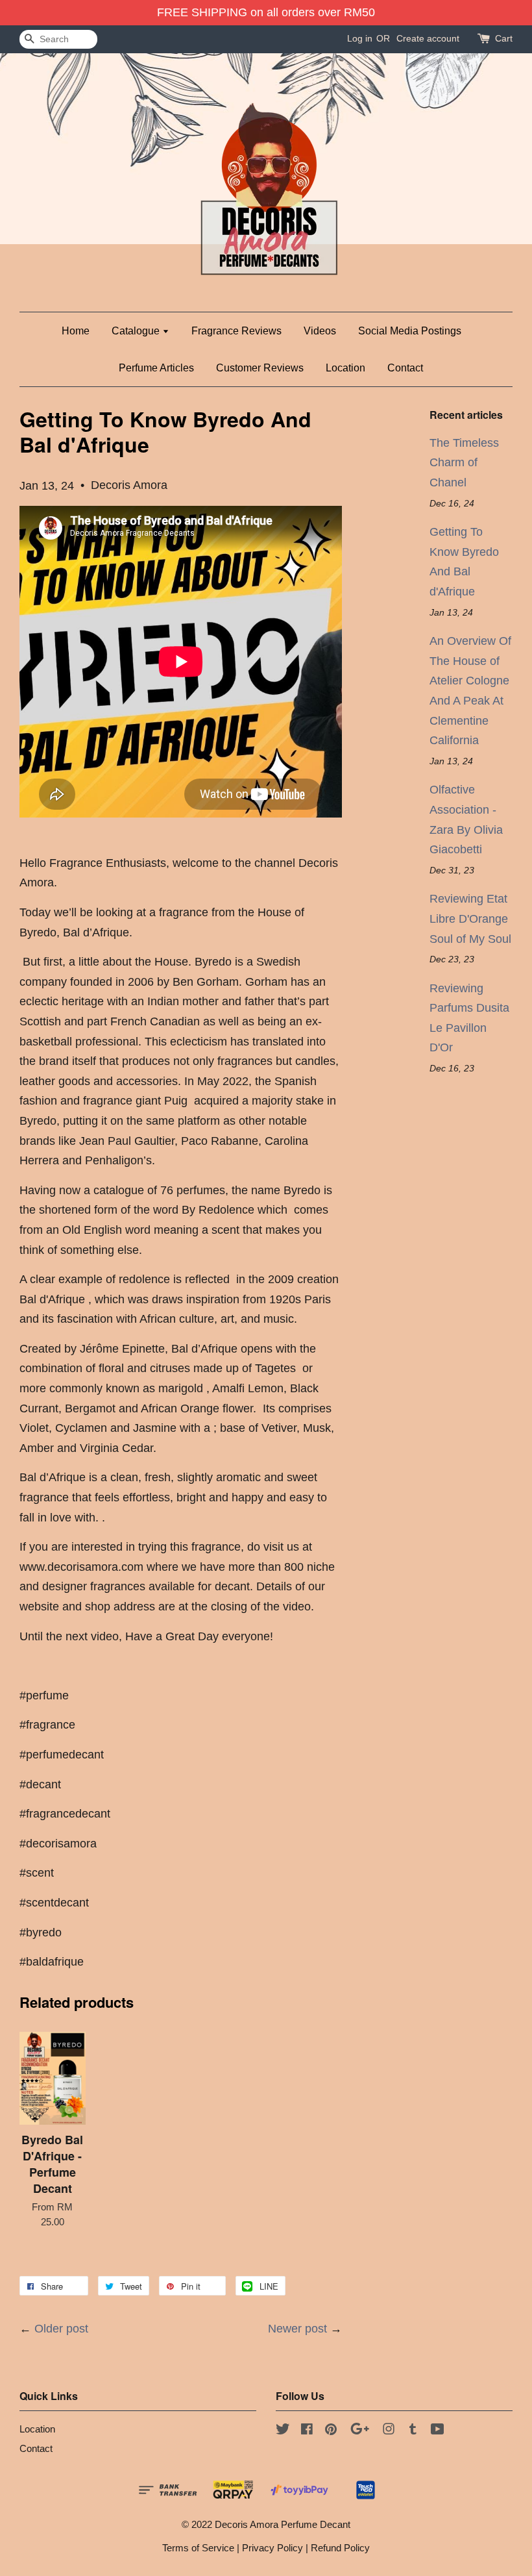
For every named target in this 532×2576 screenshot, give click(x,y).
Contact (405, 368)
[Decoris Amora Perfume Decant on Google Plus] (360, 2431)
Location (345, 368)
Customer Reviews (260, 368)
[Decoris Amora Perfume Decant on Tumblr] (413, 2431)
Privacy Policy (272, 2548)
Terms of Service (198, 2548)
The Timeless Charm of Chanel (464, 463)
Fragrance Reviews (236, 331)
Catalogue (137, 331)
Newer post (297, 2329)
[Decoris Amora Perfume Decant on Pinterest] (331, 2431)
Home (76, 331)
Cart (504, 38)
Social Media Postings (410, 331)
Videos (320, 331)
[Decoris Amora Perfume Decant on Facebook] (307, 2431)
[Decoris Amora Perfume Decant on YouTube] (438, 2431)
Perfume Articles (156, 368)
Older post (61, 2329)
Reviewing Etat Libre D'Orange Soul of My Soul (470, 919)
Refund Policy (340, 2548)
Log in (360, 38)
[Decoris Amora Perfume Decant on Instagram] (389, 2431)
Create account (428, 38)
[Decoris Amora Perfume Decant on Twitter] (283, 2431)
